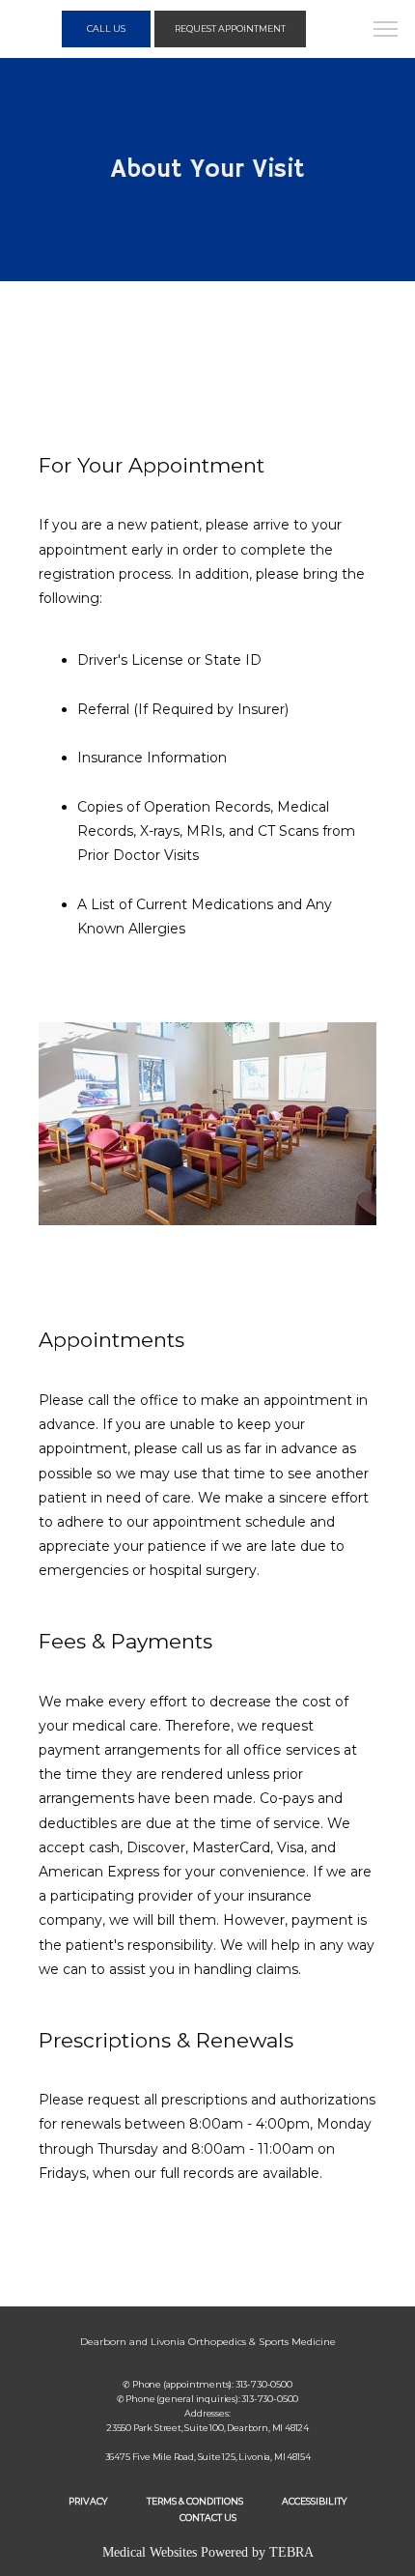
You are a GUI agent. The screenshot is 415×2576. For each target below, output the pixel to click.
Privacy (88, 2501)
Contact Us (208, 2518)
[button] (386, 31)
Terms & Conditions (195, 2501)
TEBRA (291, 2552)
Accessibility (315, 2501)
